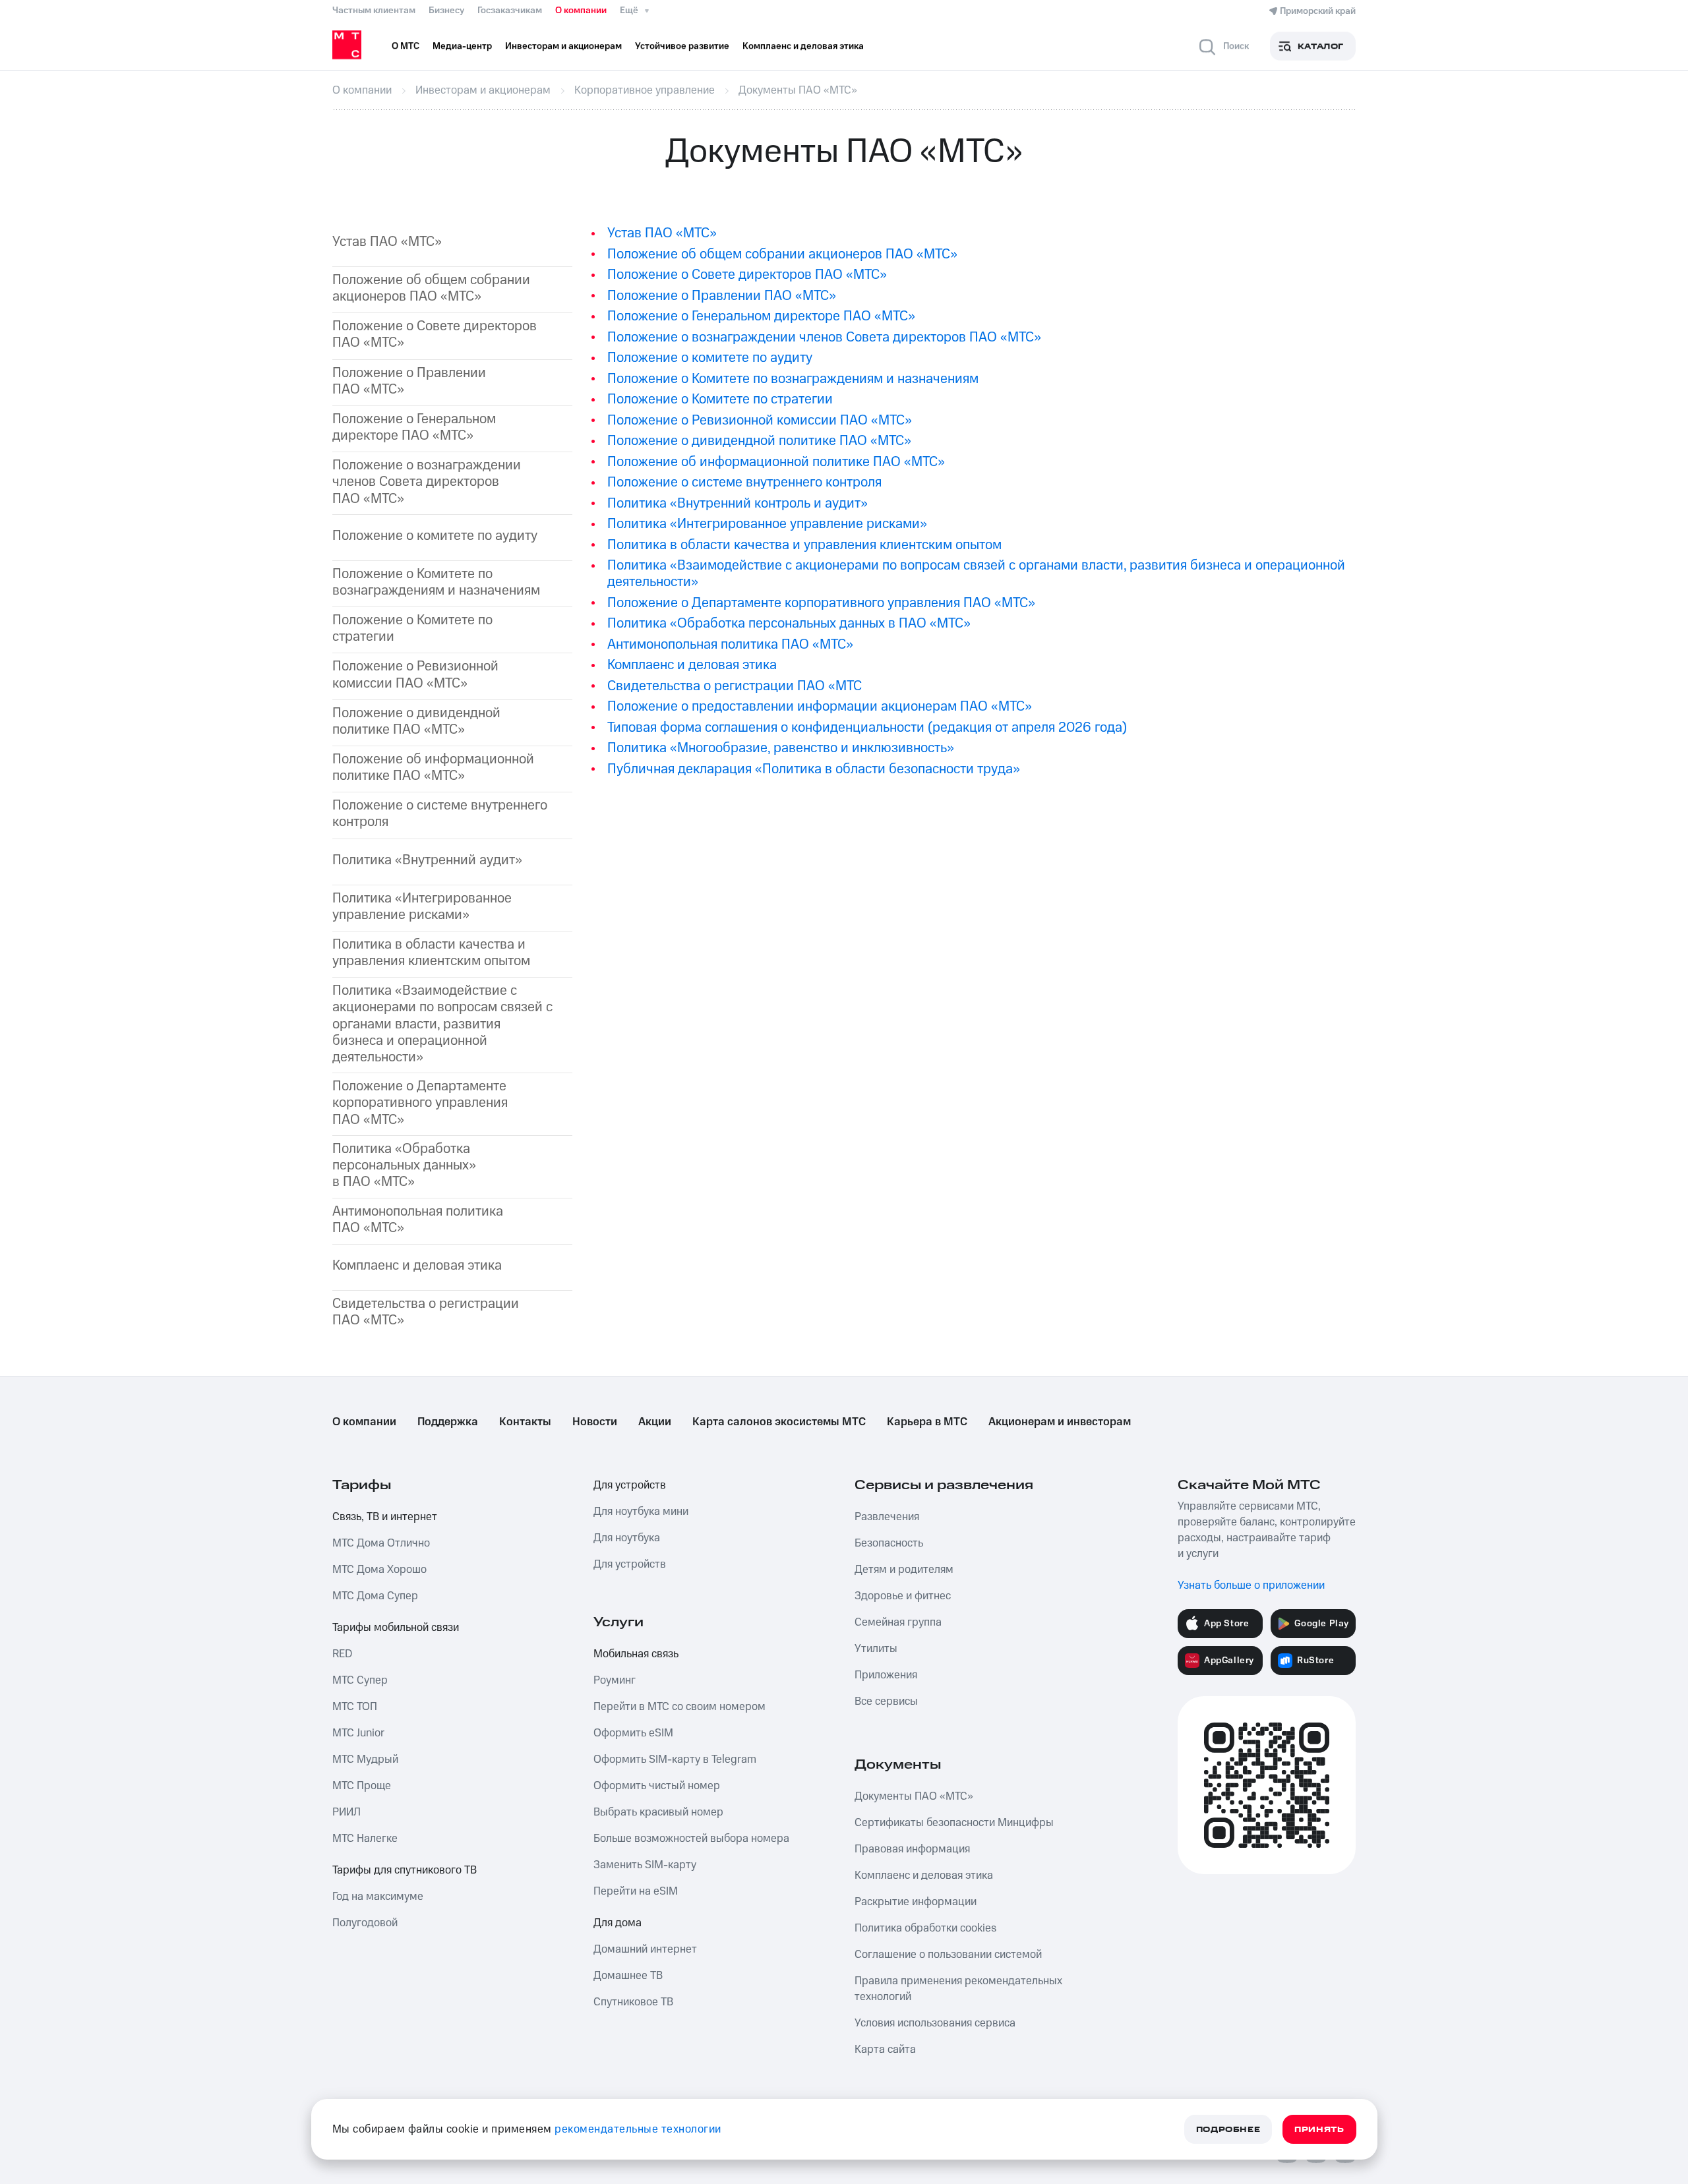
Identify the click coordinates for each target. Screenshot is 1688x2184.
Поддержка (448, 1422)
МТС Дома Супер (375, 1596)
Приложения (886, 1675)
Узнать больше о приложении (1251, 1585)
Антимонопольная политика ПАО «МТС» (730, 644)
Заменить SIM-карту (645, 1865)
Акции (655, 1422)
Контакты (525, 1422)
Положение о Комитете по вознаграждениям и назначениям (436, 582)
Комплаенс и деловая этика (417, 1265)
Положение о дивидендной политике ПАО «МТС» (416, 721)
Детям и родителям (904, 1570)
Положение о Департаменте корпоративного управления (420, 1103)
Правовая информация (912, 1849)
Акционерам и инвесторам (1060, 1422)
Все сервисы (886, 1701)
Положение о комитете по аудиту (435, 536)
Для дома (618, 1923)
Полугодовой (365, 1923)
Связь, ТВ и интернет (385, 1517)
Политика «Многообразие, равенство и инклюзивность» (781, 748)
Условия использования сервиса (935, 2023)
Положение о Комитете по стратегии (412, 628)
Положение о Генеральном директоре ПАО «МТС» (761, 316)
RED (342, 1654)
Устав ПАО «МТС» (387, 242)
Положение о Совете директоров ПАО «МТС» (435, 334)
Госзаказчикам (510, 11)
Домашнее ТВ (628, 1976)
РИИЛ (347, 1812)
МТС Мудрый (365, 1759)
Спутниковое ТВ (633, 2002)
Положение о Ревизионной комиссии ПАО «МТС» (415, 674)
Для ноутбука (627, 1538)
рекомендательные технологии (638, 2129)
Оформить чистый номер (657, 1786)
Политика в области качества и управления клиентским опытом (431, 953)
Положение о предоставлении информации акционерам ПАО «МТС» (820, 706)
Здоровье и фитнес (903, 1596)
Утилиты (876, 1649)
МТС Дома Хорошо (379, 1570)
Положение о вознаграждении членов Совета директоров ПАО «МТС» (427, 482)
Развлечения (887, 1517)
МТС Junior (358, 1733)
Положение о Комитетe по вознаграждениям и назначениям (793, 379)
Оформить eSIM (633, 1733)
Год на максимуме (378, 1897)
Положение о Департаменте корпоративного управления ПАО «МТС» (821, 603)
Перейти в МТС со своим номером (679, 1707)
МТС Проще (362, 1786)
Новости (595, 1422)
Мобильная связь (636, 1654)
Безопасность (889, 1543)
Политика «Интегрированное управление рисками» (422, 906)
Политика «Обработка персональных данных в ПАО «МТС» (789, 623)
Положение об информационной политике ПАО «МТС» (433, 767)
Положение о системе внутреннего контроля (440, 813)
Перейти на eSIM (636, 1891)
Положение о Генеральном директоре (414, 427)
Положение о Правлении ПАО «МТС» (409, 381)
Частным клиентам (374, 11)
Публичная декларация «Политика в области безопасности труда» (814, 769)
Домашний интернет (645, 1949)
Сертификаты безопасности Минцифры (954, 1823)
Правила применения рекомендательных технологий (958, 1989)
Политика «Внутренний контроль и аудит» (738, 503)
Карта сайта (885, 2050)
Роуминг (615, 1680)
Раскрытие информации (916, 1902)
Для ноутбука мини (641, 1512)
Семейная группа (898, 1622)
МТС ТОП (355, 1707)
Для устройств (630, 1485)
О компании (581, 11)
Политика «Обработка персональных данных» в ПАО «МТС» (404, 1166)
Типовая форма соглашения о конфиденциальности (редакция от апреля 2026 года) (867, 727)
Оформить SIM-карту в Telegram (675, 1759)
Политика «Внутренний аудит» (427, 860)
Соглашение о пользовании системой (948, 1955)
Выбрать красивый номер (658, 1812)
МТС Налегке (365, 1839)
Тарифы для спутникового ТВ (405, 1870)
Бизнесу (446, 11)
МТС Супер (360, 1680)
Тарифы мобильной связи (396, 1628)
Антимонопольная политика (418, 1220)
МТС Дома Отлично (381, 1543)
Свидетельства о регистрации (426, 1312)
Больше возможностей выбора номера (691, 1839)
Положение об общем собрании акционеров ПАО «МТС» (431, 288)
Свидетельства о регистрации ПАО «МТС (735, 686)
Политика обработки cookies (925, 1928)
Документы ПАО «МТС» (914, 1796)
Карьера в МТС (927, 1422)
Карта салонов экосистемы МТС (779, 1422)
